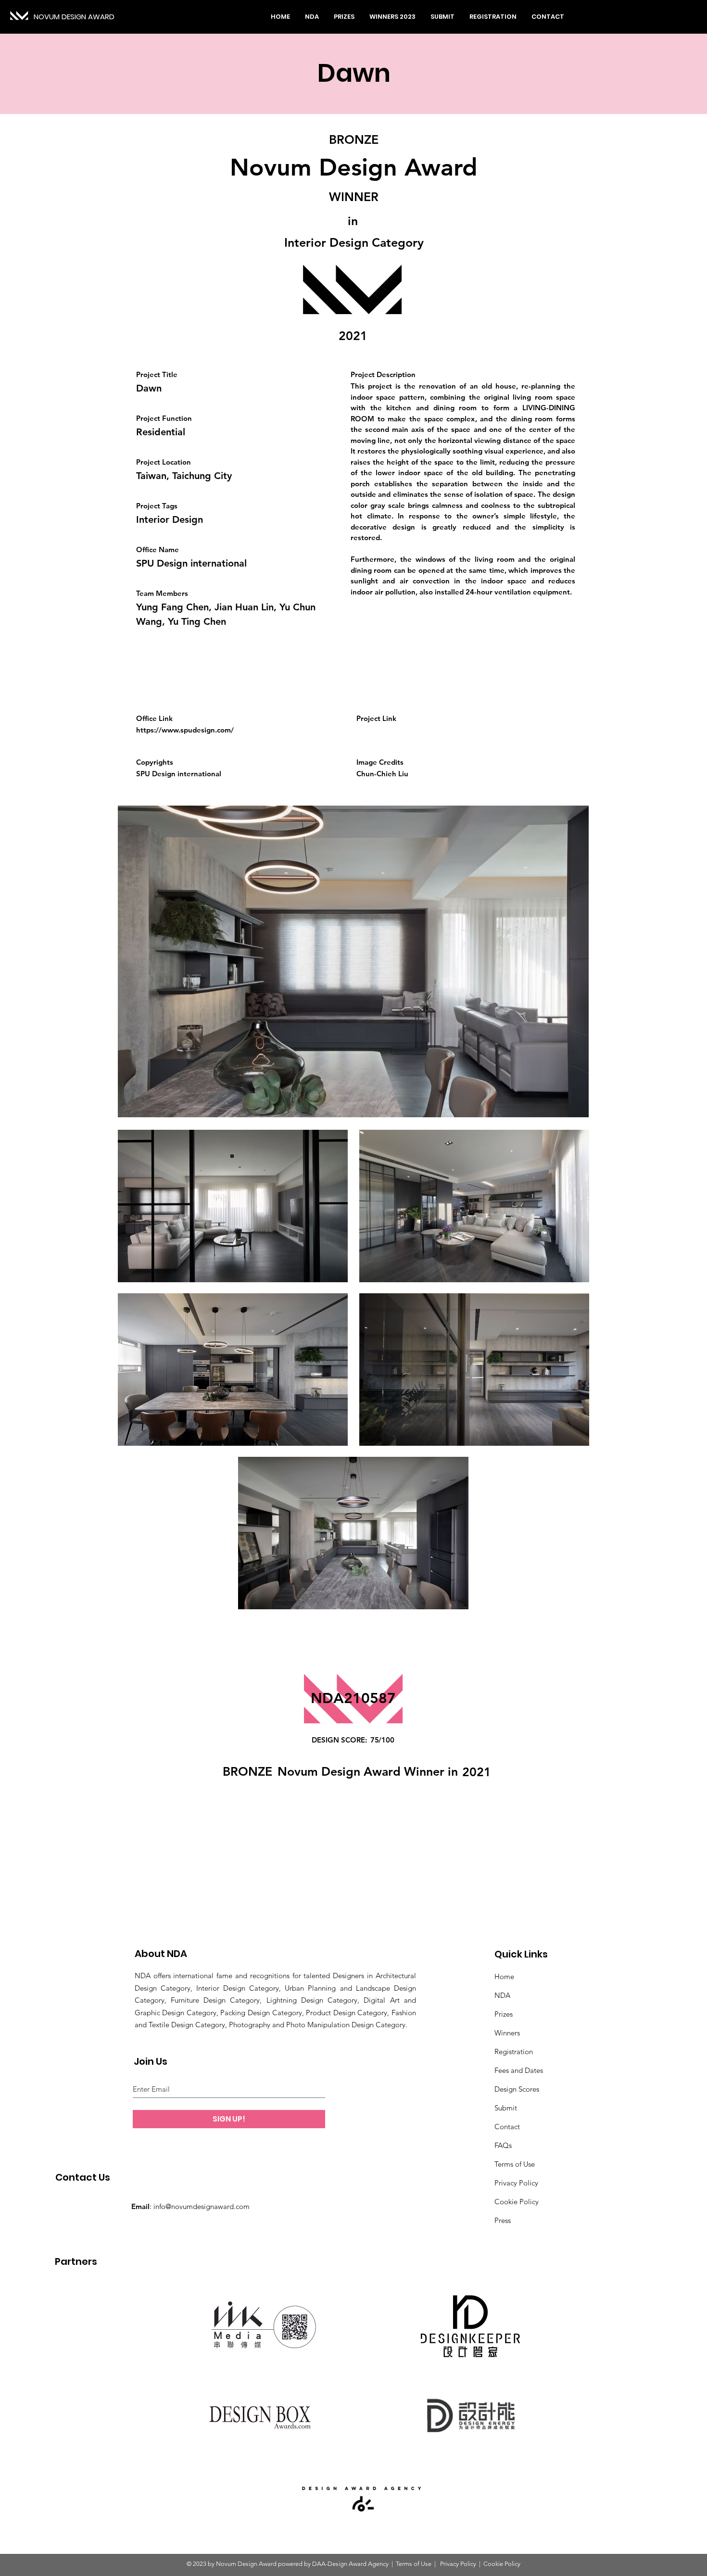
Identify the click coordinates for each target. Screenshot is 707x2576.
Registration (514, 2052)
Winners (507, 2033)
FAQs (503, 2145)
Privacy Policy (516, 2183)
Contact (507, 2127)
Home (504, 1976)
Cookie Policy (517, 2202)
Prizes (504, 2014)
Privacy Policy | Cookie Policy (480, 2564)
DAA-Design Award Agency (350, 2564)
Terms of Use (515, 2164)
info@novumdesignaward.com (202, 2206)
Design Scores (517, 2089)
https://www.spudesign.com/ (185, 730)
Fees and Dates (519, 2070)
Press (503, 2220)
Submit (506, 2108)
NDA (502, 1995)
